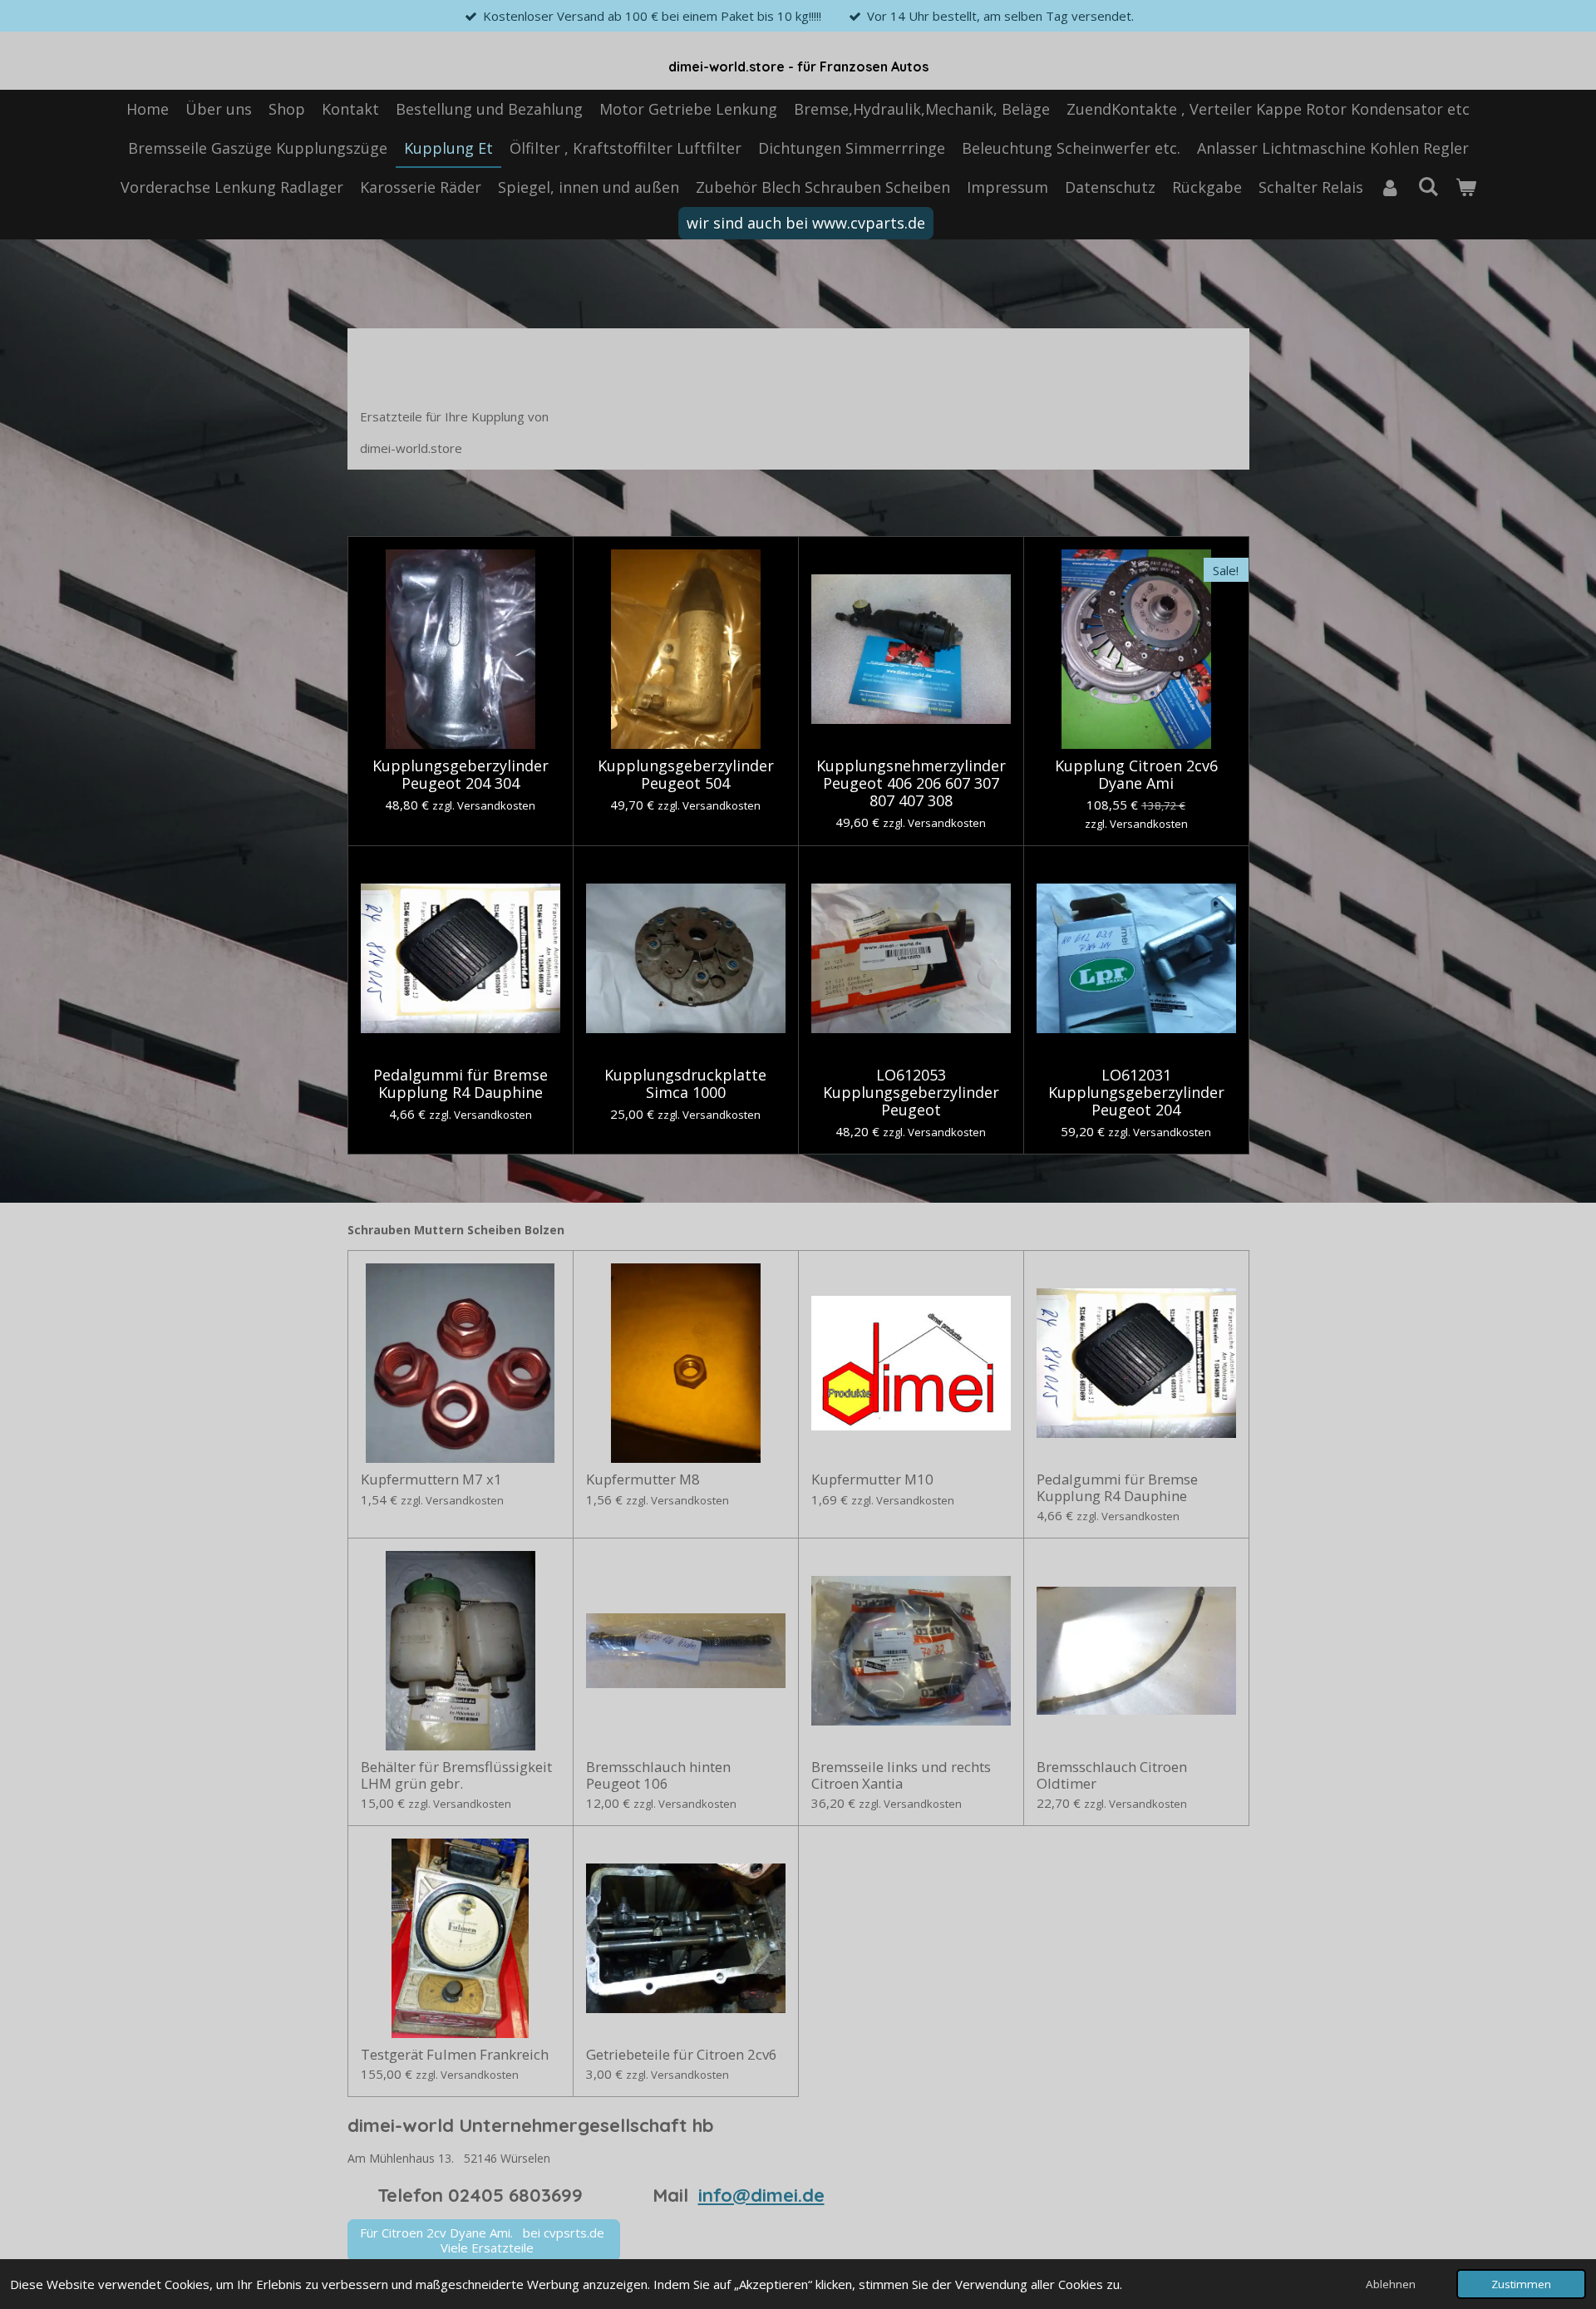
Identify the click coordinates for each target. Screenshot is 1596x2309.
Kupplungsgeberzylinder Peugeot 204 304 (461, 775)
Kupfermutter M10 (872, 1479)
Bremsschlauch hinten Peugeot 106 (658, 1775)
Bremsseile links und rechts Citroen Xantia (901, 1775)
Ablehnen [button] (1391, 2284)
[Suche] (1428, 186)
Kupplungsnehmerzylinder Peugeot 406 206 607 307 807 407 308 (911, 783)
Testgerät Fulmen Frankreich (455, 2055)
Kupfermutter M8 (643, 1479)
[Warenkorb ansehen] (1465, 187)
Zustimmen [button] (1521, 2284)
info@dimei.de (761, 2195)
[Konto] (1390, 187)
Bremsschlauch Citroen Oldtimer (1112, 1775)
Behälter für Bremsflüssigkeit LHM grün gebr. (456, 1775)
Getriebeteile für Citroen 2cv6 (682, 2055)
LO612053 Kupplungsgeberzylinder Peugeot (911, 1093)
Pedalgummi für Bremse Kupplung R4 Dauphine (461, 1084)
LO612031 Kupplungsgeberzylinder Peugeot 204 (1136, 1093)
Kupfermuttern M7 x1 (431, 1479)
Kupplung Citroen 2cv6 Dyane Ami (1136, 775)
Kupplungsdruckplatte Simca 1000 (685, 1084)
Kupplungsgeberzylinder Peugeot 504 (686, 775)
